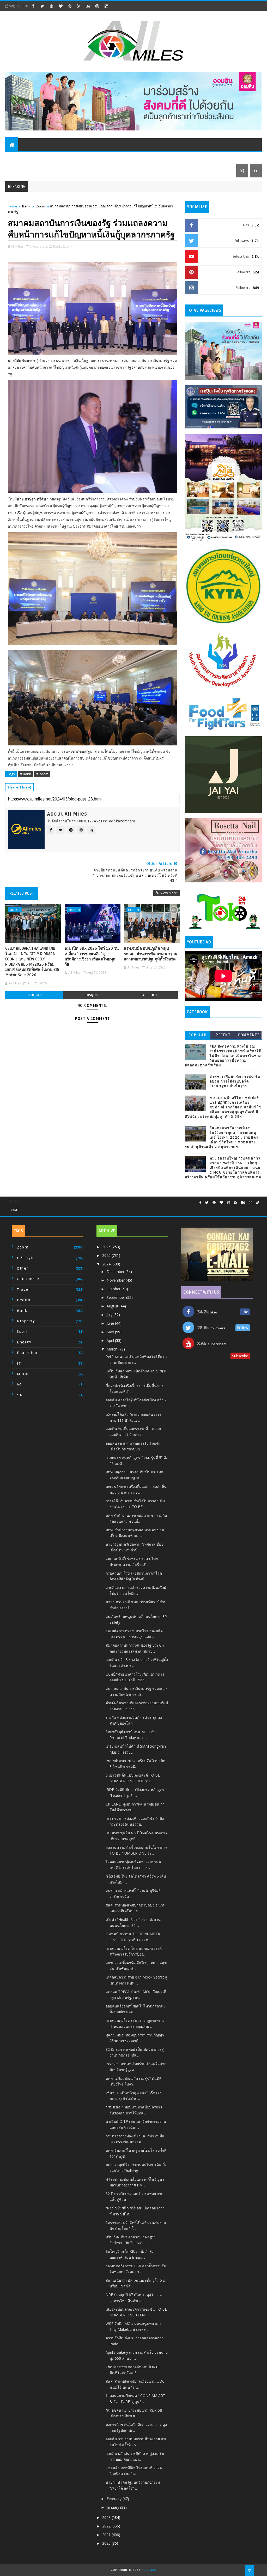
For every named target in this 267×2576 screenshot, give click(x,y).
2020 (107, 2543)
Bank (53, 158)
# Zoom (42, 774)
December (116, 1272)
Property (74, 158)
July (110, 1315)
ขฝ (20, 1395)
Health (134, 158)
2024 (107, 1264)
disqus (92, 995)
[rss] (79, 6)
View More (169, 893)
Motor (35, 158)
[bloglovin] (60, 6)
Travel (15, 158)
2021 (107, 2535)
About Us (227, 158)
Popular (198, 1035)
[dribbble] (70, 6)
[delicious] (106, 6)
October (114, 1289)
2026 (107, 1247)
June (111, 1323)
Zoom (41, 206)
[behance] (88, 6)
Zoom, (68, 246)
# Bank (26, 774)
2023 (107, 2517)
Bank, (57, 246)
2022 (107, 2526)
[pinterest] (51, 6)
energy (24, 1342)
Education (201, 158)
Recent (223, 1035)
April (111, 1340)
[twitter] (42, 6)
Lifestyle (156, 158)
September (116, 1297)
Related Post (22, 893)
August (113, 1306)
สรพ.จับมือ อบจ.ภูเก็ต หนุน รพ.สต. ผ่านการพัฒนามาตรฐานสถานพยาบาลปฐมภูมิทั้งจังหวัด (151, 954)
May (111, 1332)
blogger (34, 995)
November (116, 1280)
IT (92, 158)
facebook (149, 995)
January (113, 2507)
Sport (178, 158)
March (113, 1349)
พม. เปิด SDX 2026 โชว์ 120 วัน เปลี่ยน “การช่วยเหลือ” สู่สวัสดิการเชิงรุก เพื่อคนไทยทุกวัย (92, 956)
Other (23, 1268)
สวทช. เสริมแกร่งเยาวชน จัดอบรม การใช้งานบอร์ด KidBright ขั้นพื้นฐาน (235, 1081)
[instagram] (97, 6)
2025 (107, 1255)
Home (13, 206)
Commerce (110, 158)
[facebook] (33, 6)
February (115, 2499)
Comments (249, 1035)
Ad (19, 1384)
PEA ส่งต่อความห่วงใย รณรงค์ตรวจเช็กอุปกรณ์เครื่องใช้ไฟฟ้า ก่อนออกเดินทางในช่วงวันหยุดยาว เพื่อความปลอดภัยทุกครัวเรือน (223, 1056)
